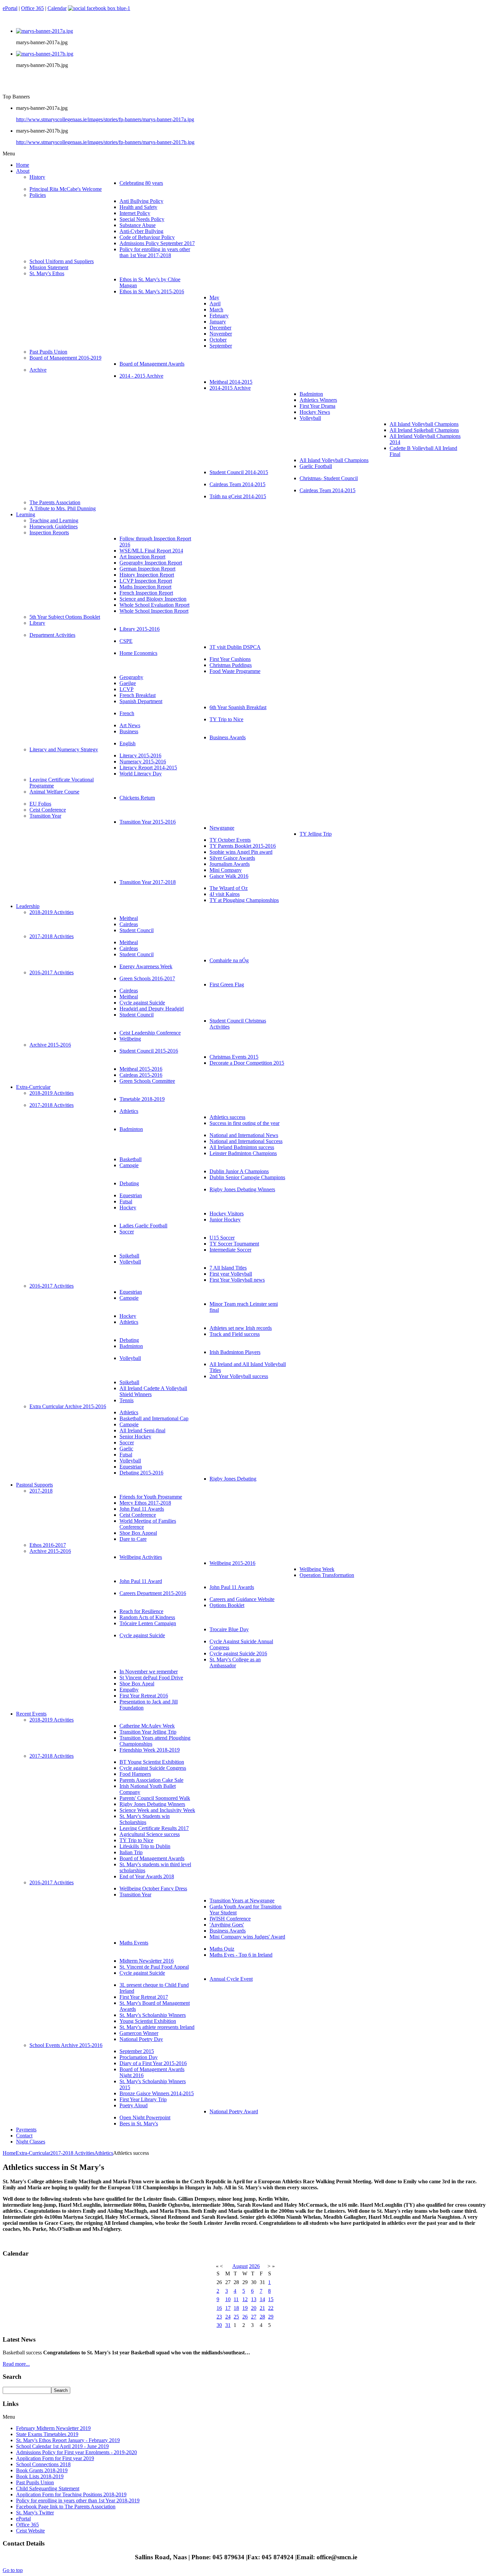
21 (262, 2308)
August (240, 2266)
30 (219, 2325)
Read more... (16, 2364)
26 (245, 2317)
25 (236, 2317)
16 (219, 2308)
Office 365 (32, 8)
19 (245, 2308)
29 (271, 2317)
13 (254, 2299)
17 (228, 2308)
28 (262, 2317)
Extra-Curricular (33, 2153)
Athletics (104, 2153)
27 (254, 2317)
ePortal (10, 8)
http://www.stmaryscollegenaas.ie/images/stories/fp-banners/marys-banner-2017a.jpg (105, 119)
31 (228, 2325)
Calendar (57, 8)
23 (219, 2317)
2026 (254, 2266)
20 (254, 2308)
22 (271, 2308)
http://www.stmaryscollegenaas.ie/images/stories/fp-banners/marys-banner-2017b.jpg (105, 142)
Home (9, 2153)
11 (236, 2299)
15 (271, 2299)
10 (228, 2299)
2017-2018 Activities (72, 2153)
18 (236, 2308)
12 (245, 2299)
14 (262, 2299)
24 (228, 2317)
